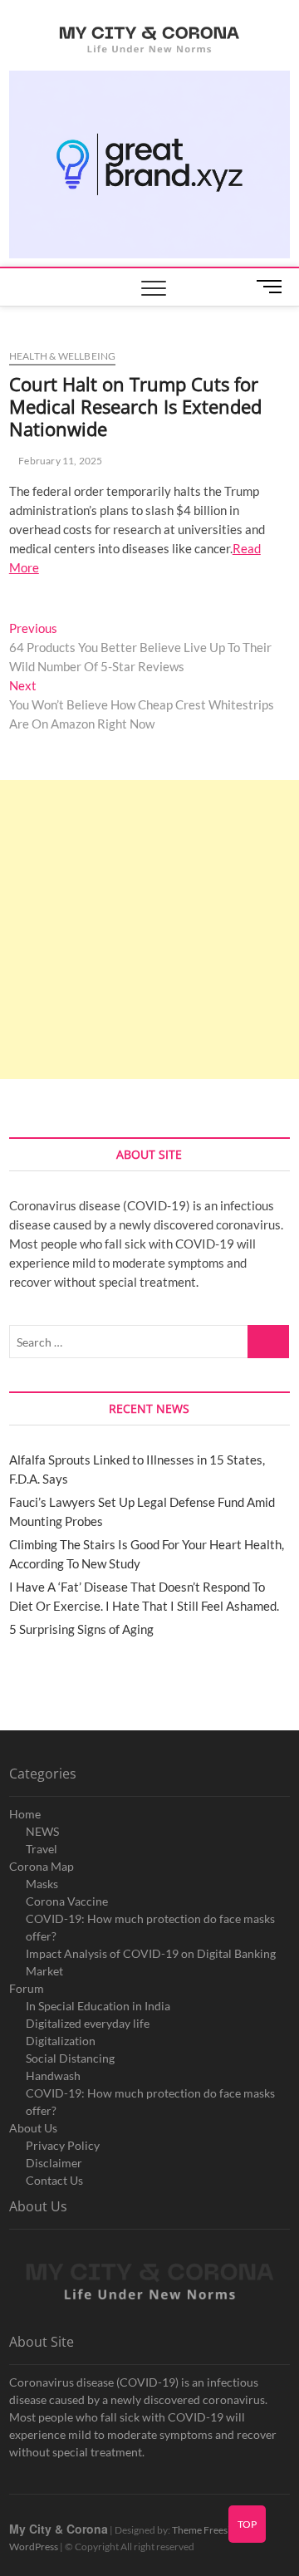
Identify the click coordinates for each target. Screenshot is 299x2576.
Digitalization (61, 2041)
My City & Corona (59, 2529)
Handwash (53, 2076)
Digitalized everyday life (88, 2023)
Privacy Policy (63, 2145)
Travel (42, 1849)
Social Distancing (70, 2058)
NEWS (42, 1831)
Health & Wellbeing (63, 356)
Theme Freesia (203, 2530)
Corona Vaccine (67, 1901)
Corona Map (42, 1866)
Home (25, 1814)
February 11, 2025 (60, 461)
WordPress (34, 2547)
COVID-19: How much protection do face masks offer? (150, 1927)
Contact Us (54, 2180)
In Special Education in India (98, 2006)
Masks (42, 1884)
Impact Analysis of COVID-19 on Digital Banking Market (151, 1962)
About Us (33, 2128)
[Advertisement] (149, 930)
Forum (27, 1988)
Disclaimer (54, 2163)
